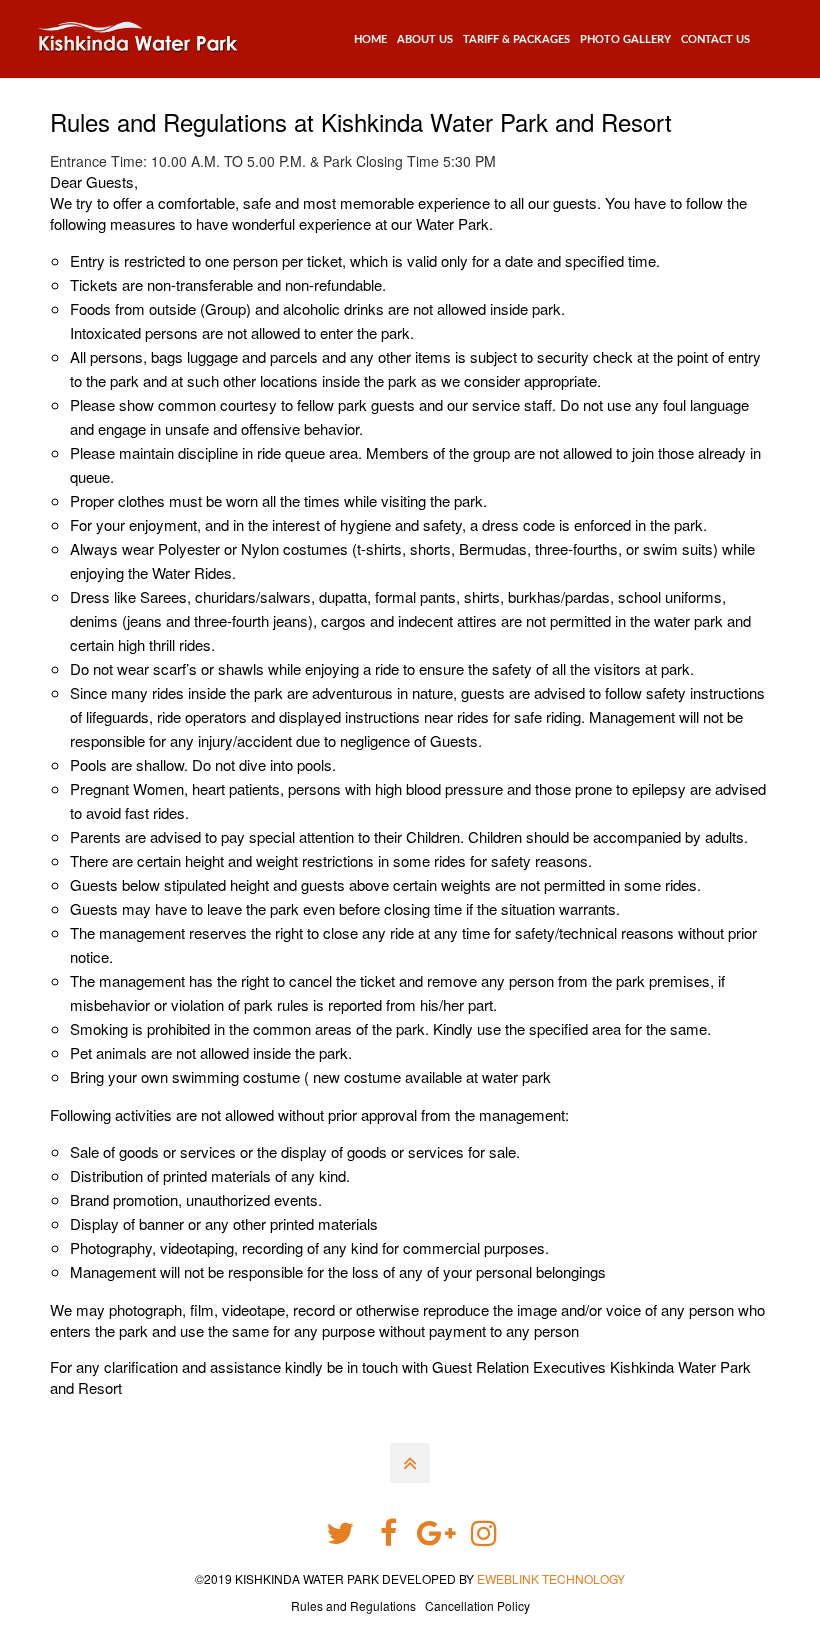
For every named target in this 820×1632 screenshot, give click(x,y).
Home (370, 39)
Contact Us (715, 39)
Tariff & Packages (516, 39)
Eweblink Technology (551, 1578)
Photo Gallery (625, 39)
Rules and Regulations (353, 1605)
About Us (425, 39)
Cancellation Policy (477, 1605)
